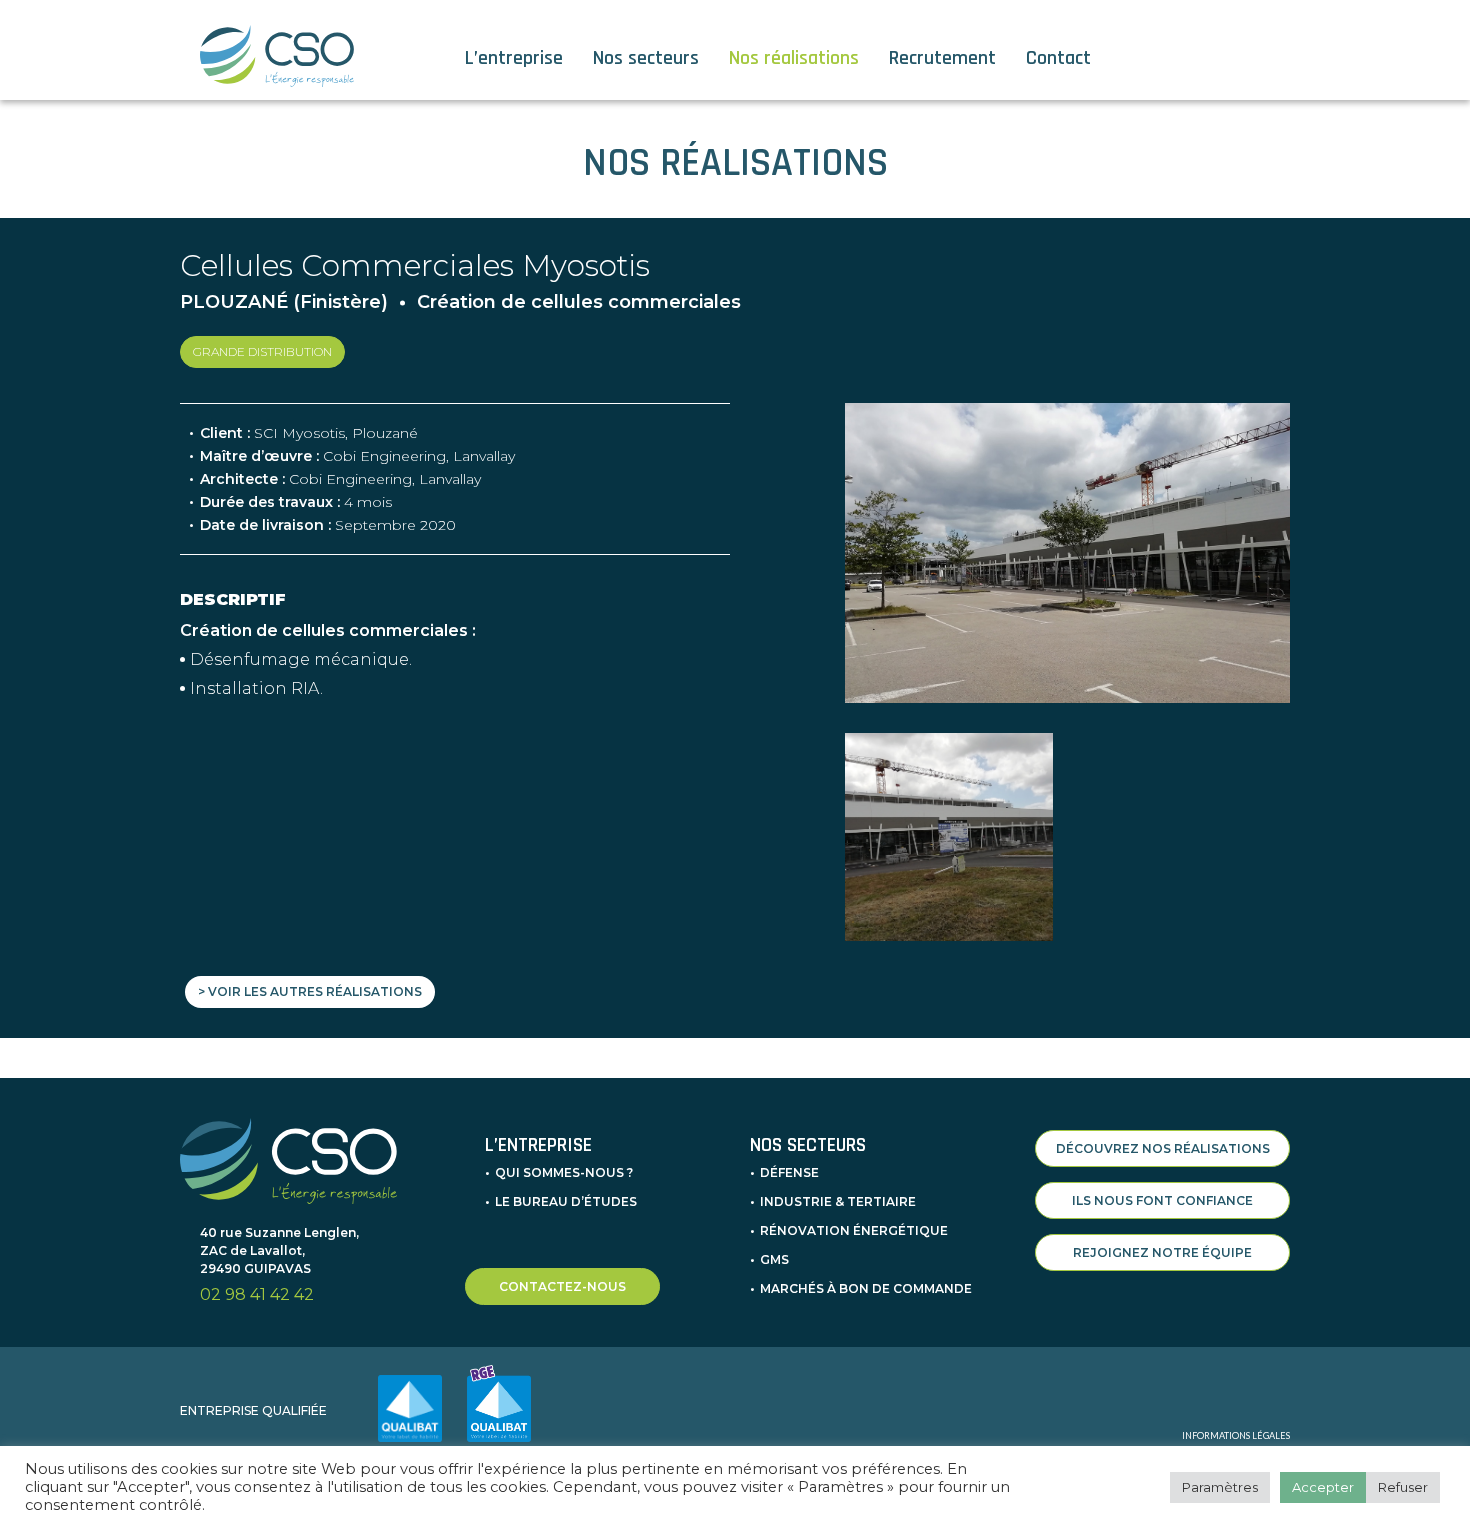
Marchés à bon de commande (866, 1288)
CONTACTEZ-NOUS (562, 1286)
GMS (774, 1259)
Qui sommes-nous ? (564, 1172)
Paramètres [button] (1220, 1487)
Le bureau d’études (566, 1201)
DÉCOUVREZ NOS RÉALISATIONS (1163, 1148)
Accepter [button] (1323, 1487)
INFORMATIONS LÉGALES (1236, 1435)
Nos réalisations (794, 58)
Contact (1058, 58)
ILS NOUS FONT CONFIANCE (1162, 1200)
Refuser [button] (1403, 1487)
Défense (789, 1172)
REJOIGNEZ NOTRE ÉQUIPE (1162, 1252)
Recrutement (942, 58)
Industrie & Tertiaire (838, 1201)
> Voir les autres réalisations (310, 991)
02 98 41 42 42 (257, 1294)
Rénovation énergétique (854, 1230)
